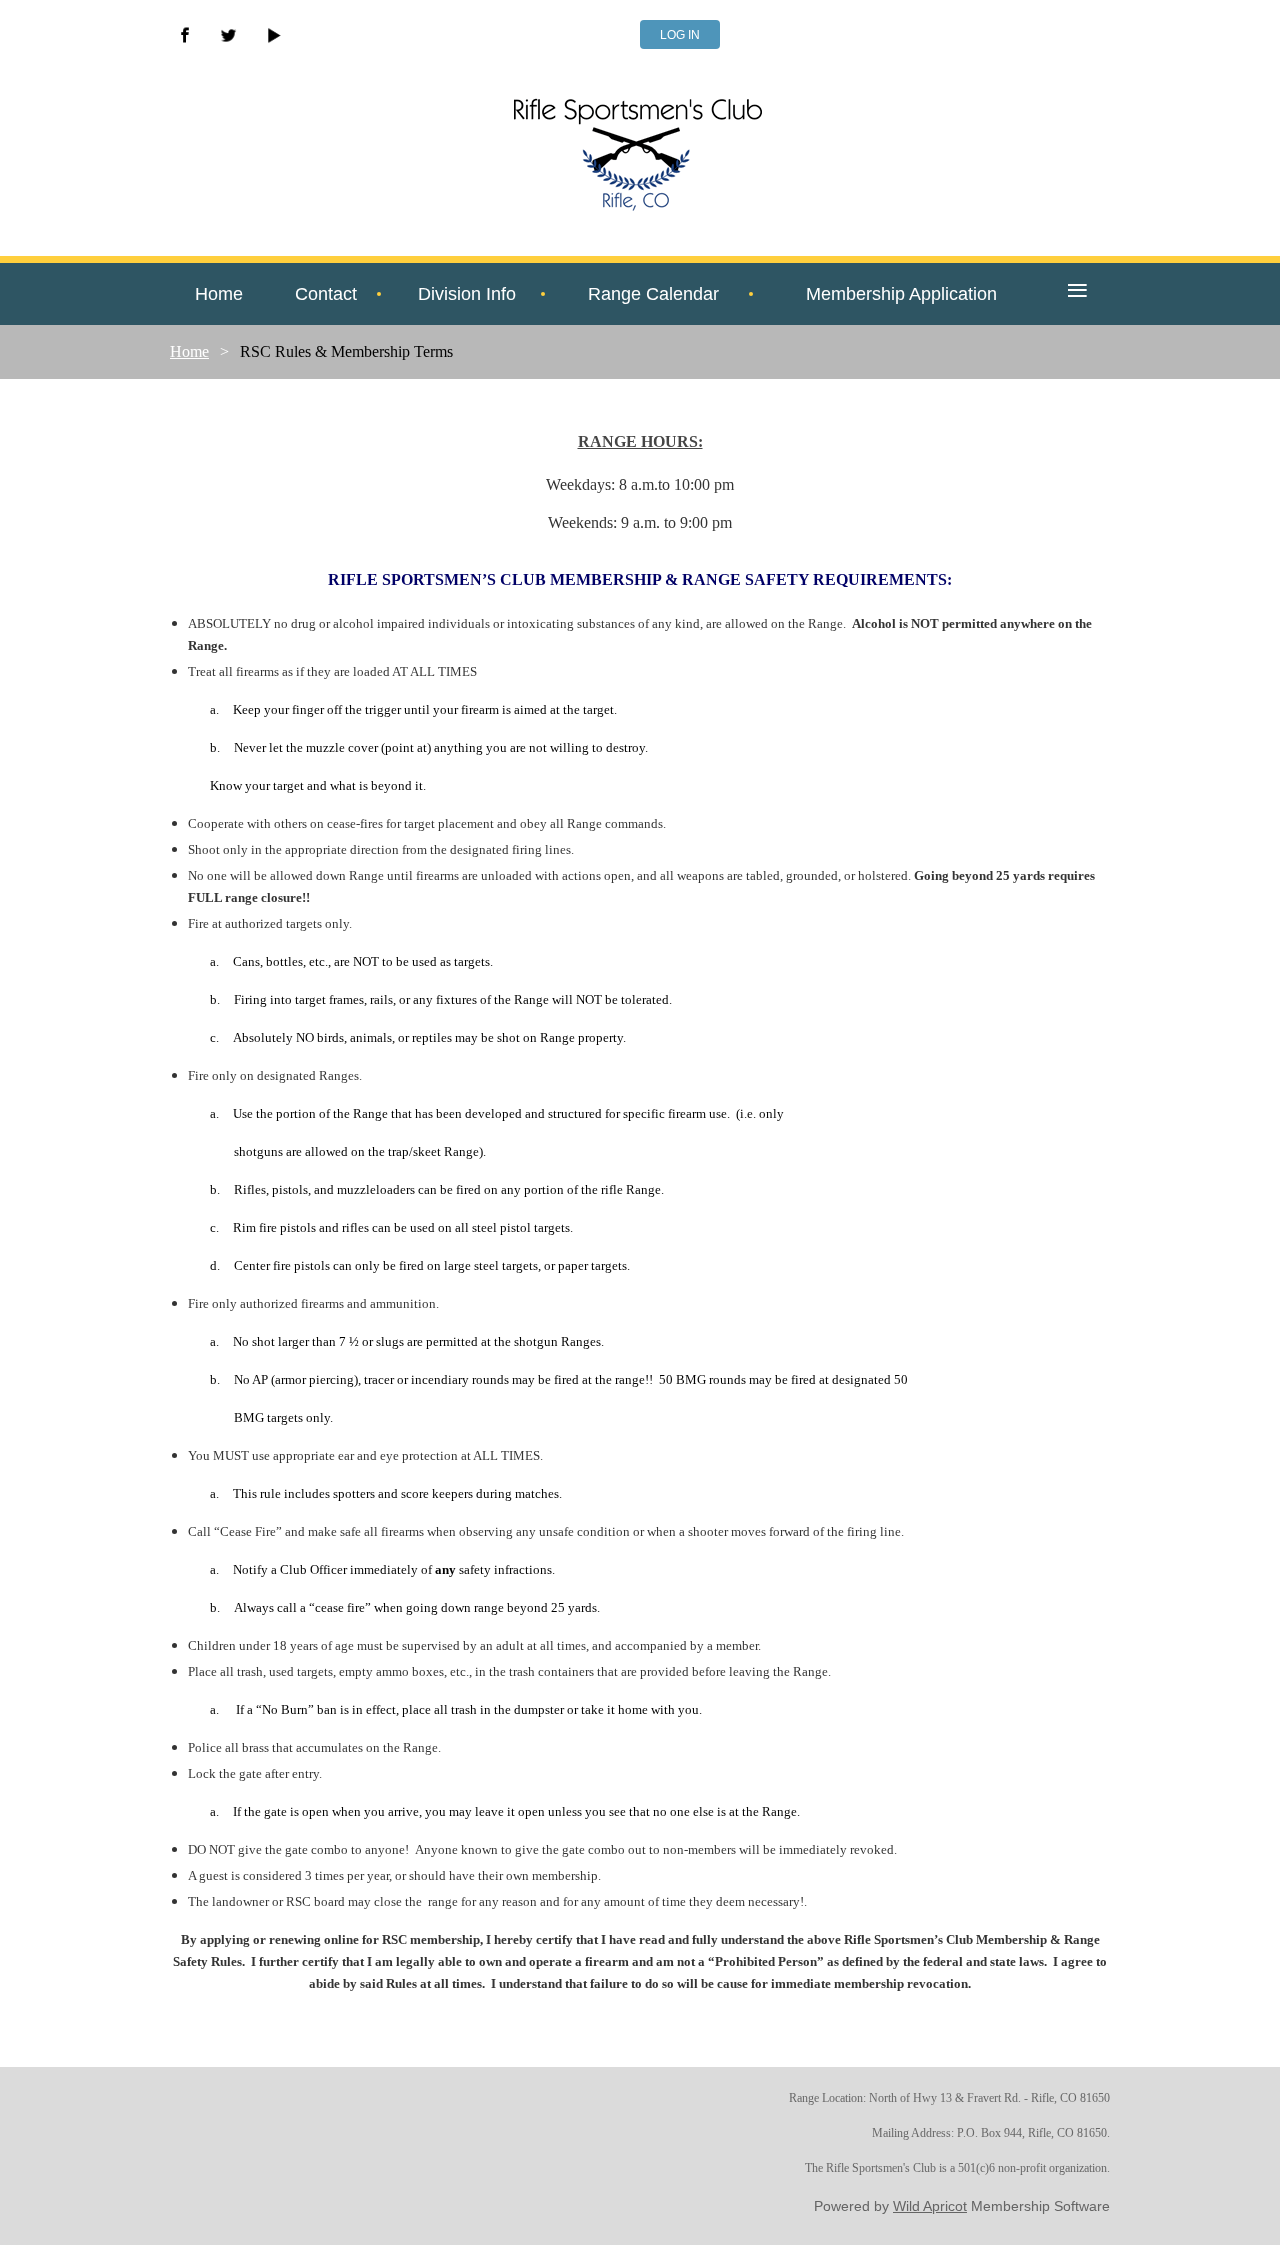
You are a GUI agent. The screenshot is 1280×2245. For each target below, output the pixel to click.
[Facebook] (185, 35)
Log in (680, 35)
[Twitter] (229, 35)
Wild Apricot (930, 2206)
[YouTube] (273, 35)
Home (189, 351)
